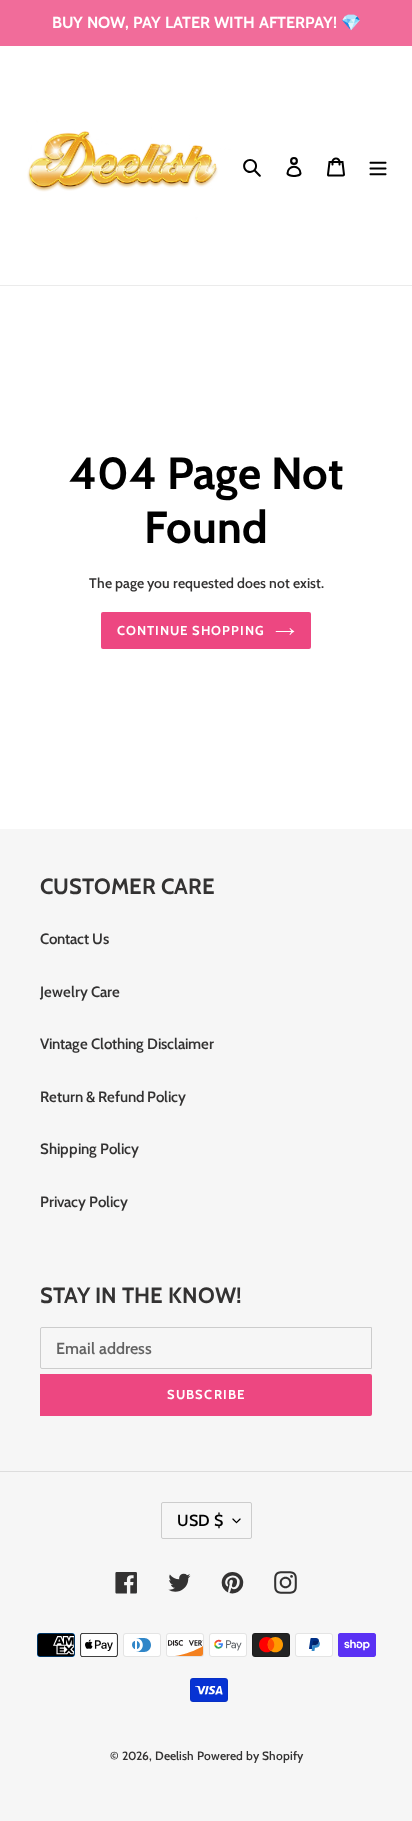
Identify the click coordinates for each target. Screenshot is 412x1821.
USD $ (200, 1520)
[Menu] (378, 165)
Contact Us (74, 939)
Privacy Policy (84, 1202)
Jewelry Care (80, 992)
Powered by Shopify (250, 1755)
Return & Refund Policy (113, 1097)
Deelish (174, 1755)
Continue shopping (191, 630)
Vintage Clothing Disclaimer (127, 1044)
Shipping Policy (89, 1149)
